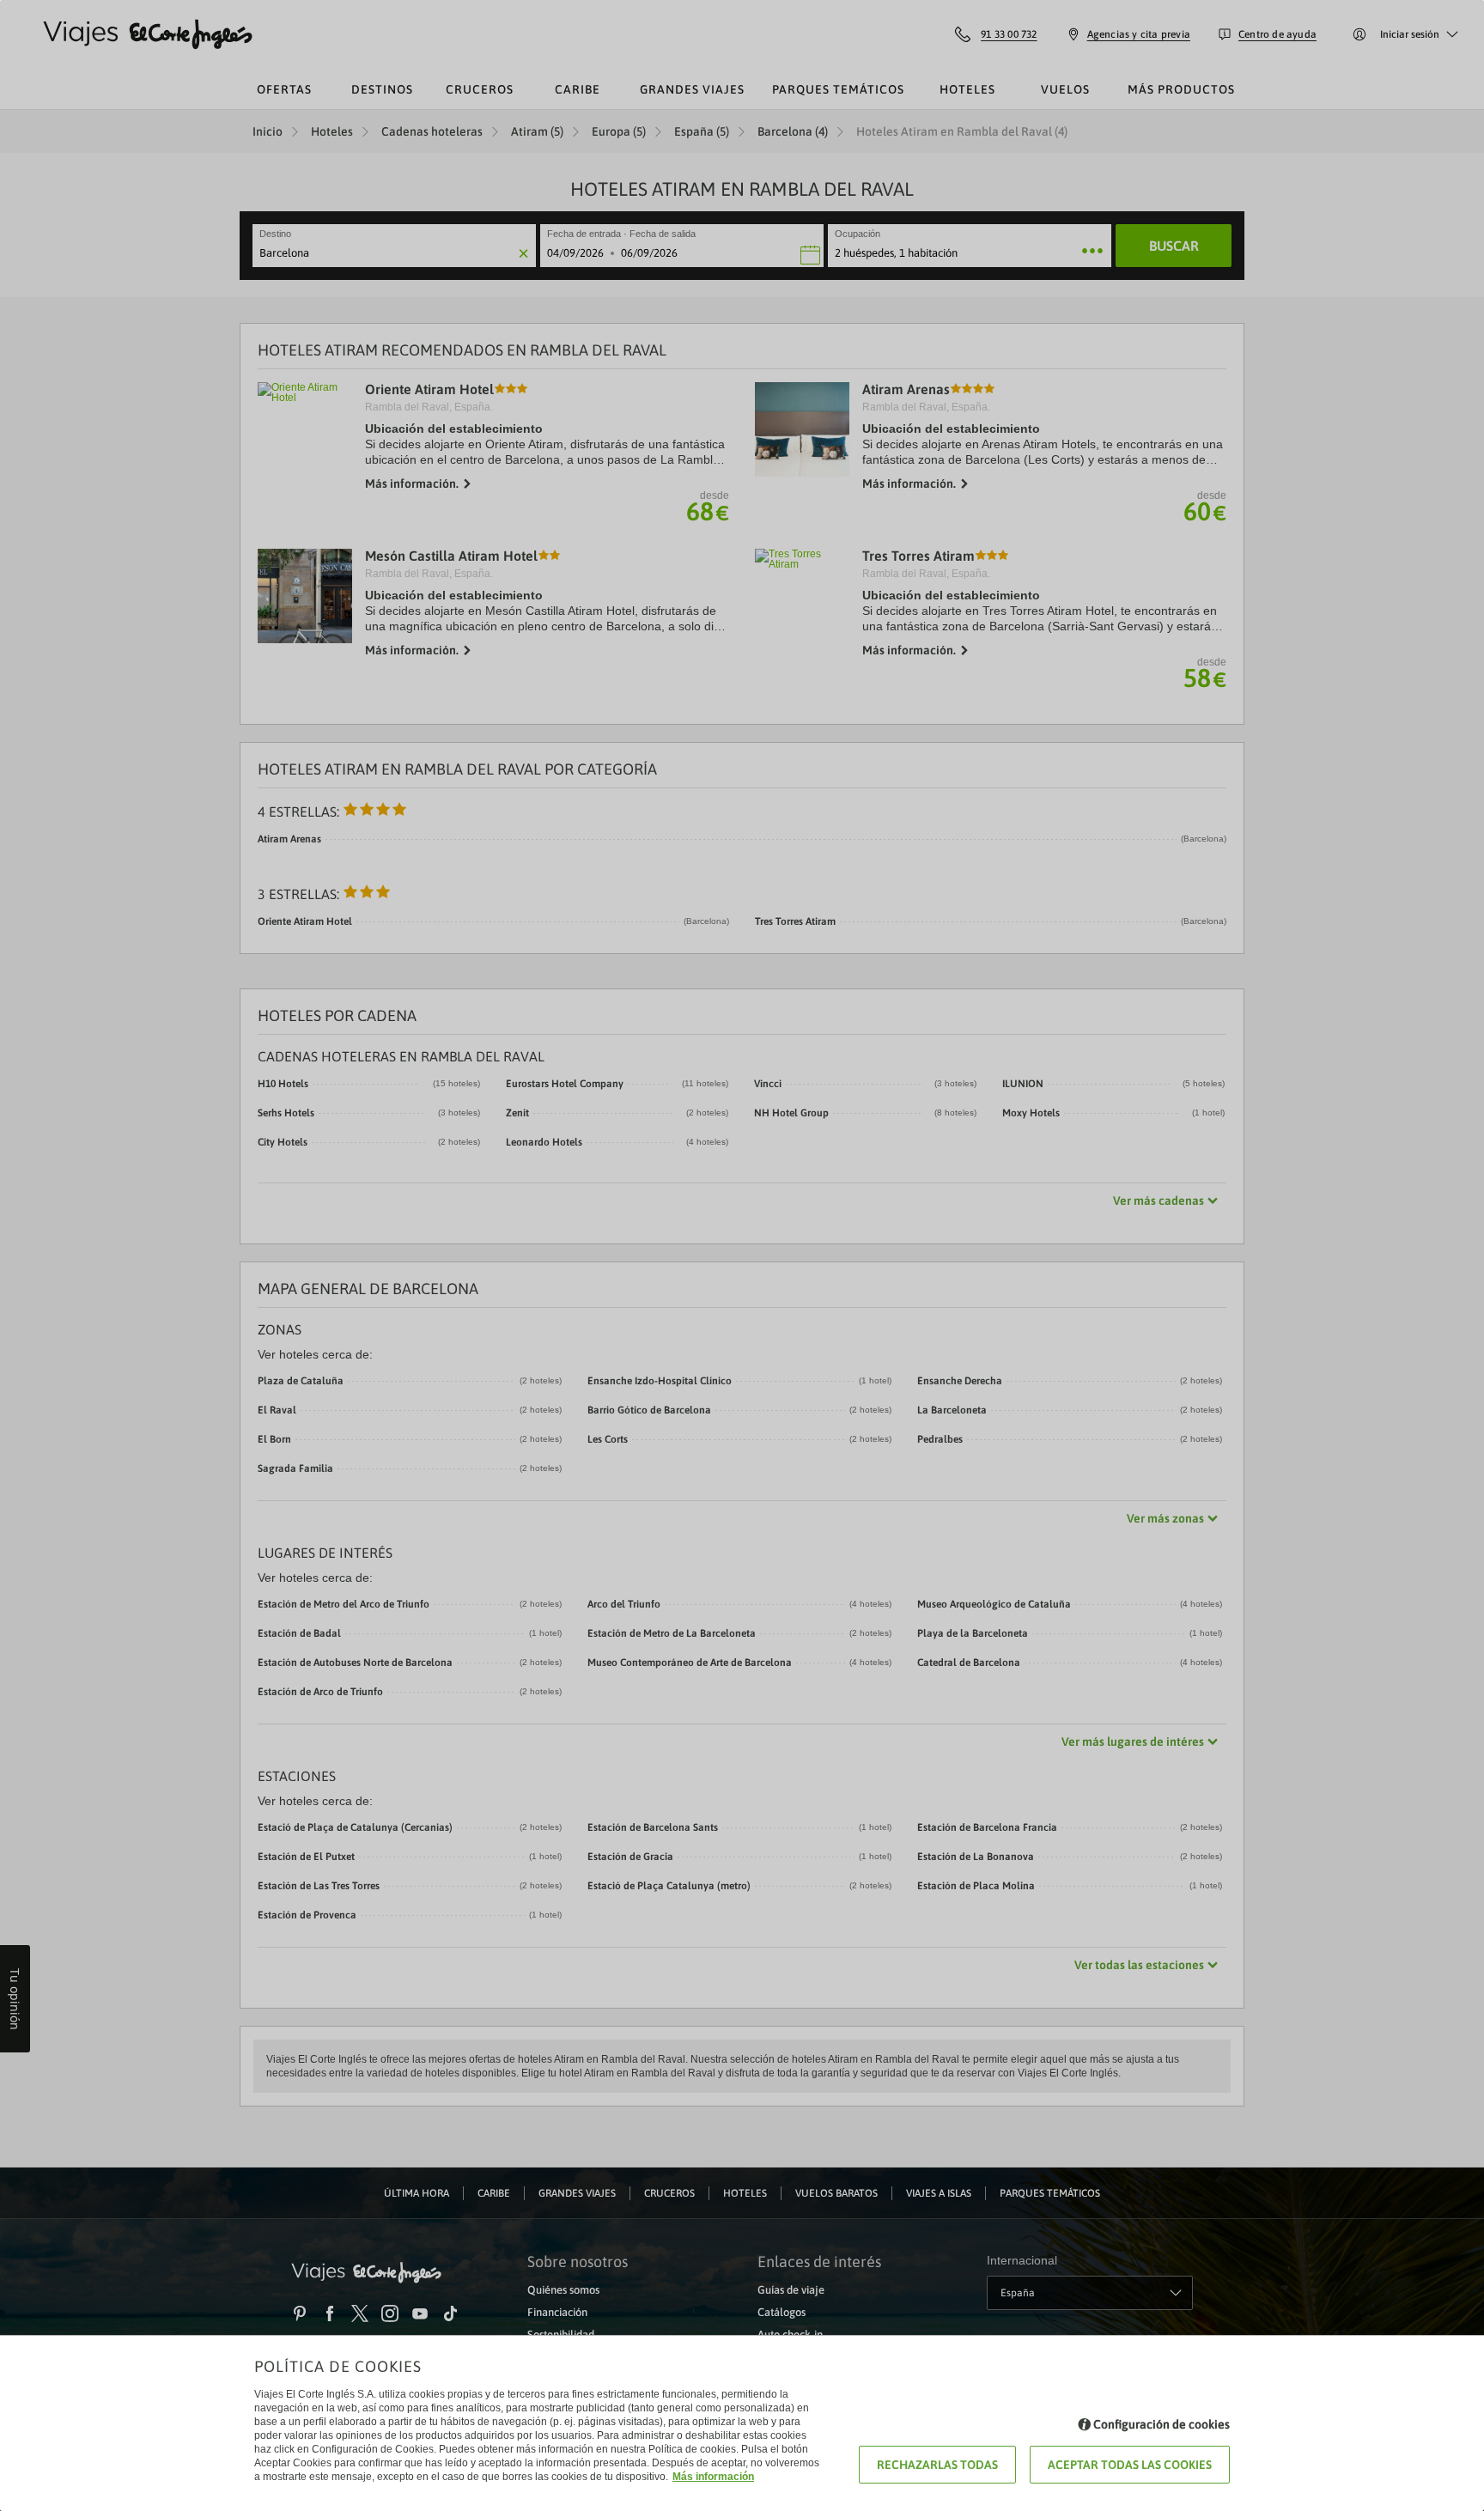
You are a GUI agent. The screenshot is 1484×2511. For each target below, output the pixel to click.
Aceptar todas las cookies (1130, 2465)
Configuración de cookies (1162, 2424)
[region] (742, 1255)
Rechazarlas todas (937, 2465)
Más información (713, 2477)
